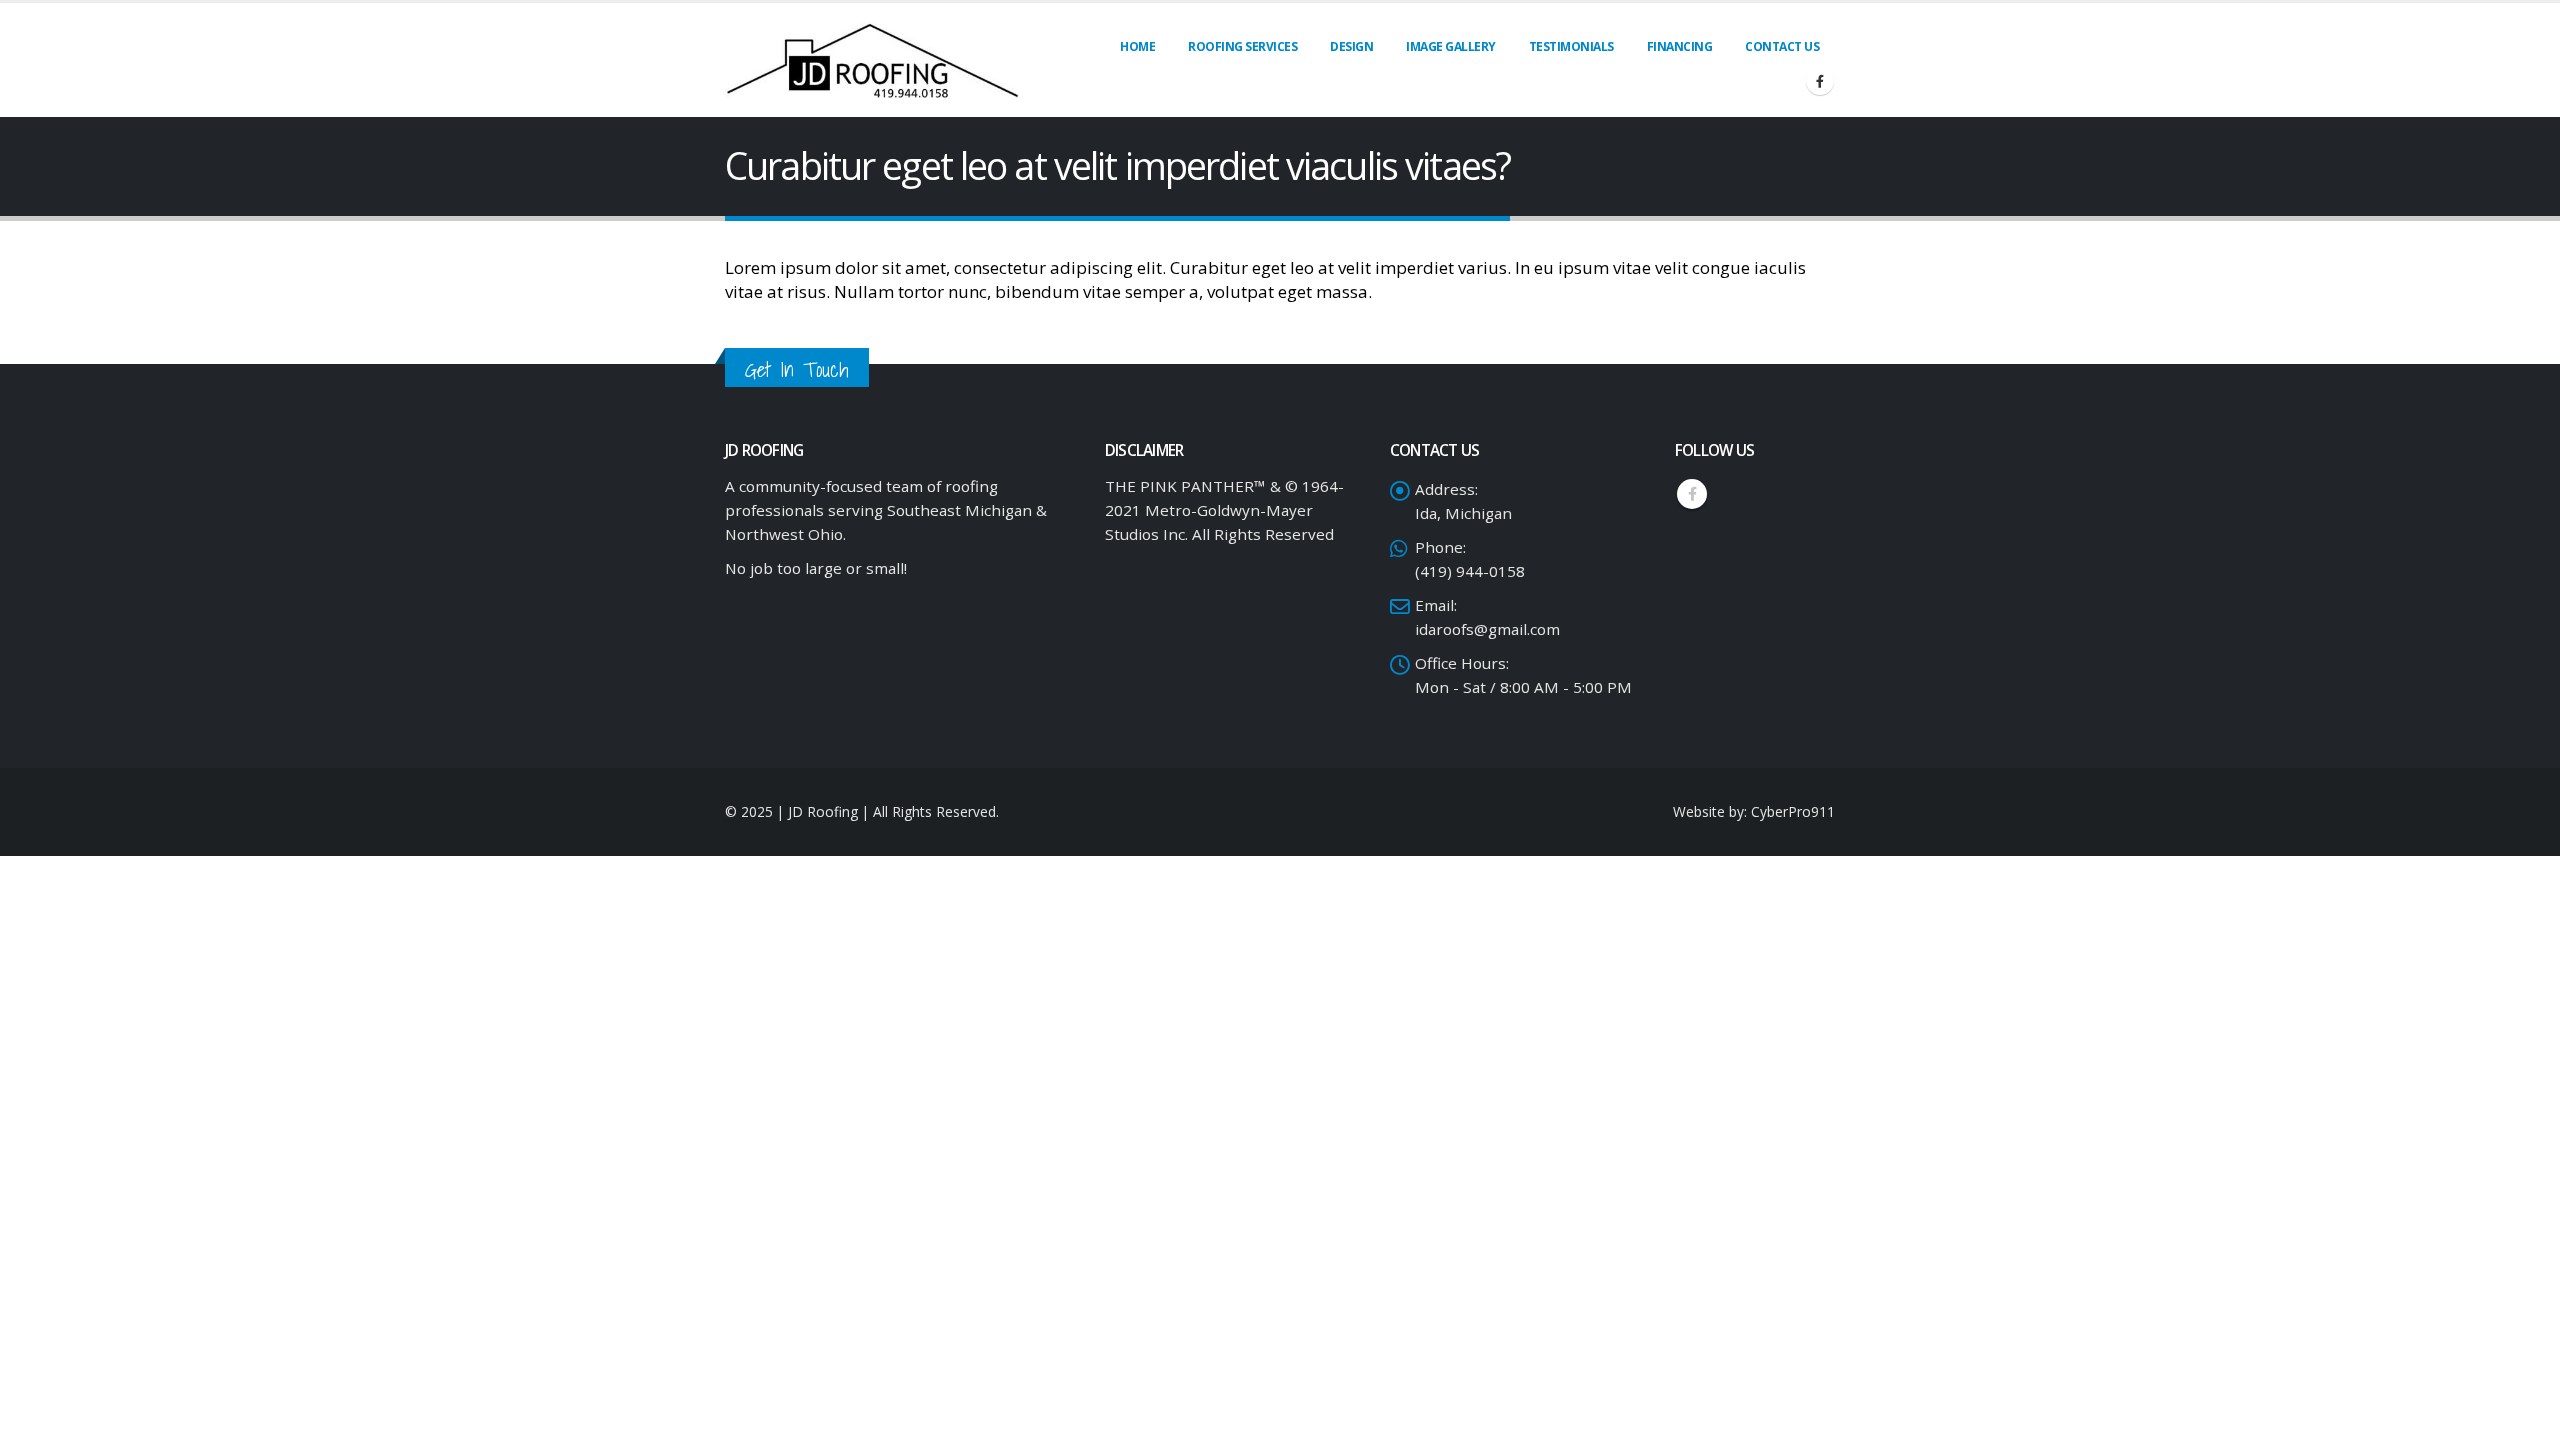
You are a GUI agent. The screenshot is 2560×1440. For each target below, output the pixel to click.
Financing (1680, 46)
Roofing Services (1242, 46)
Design (1351, 46)
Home (1137, 46)
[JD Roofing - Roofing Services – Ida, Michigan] (873, 60)
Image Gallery (1451, 46)
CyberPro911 (1793, 811)
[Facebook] (1820, 81)
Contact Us (1782, 46)
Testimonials (1571, 46)
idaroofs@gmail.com (1487, 629)
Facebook (1692, 494)
